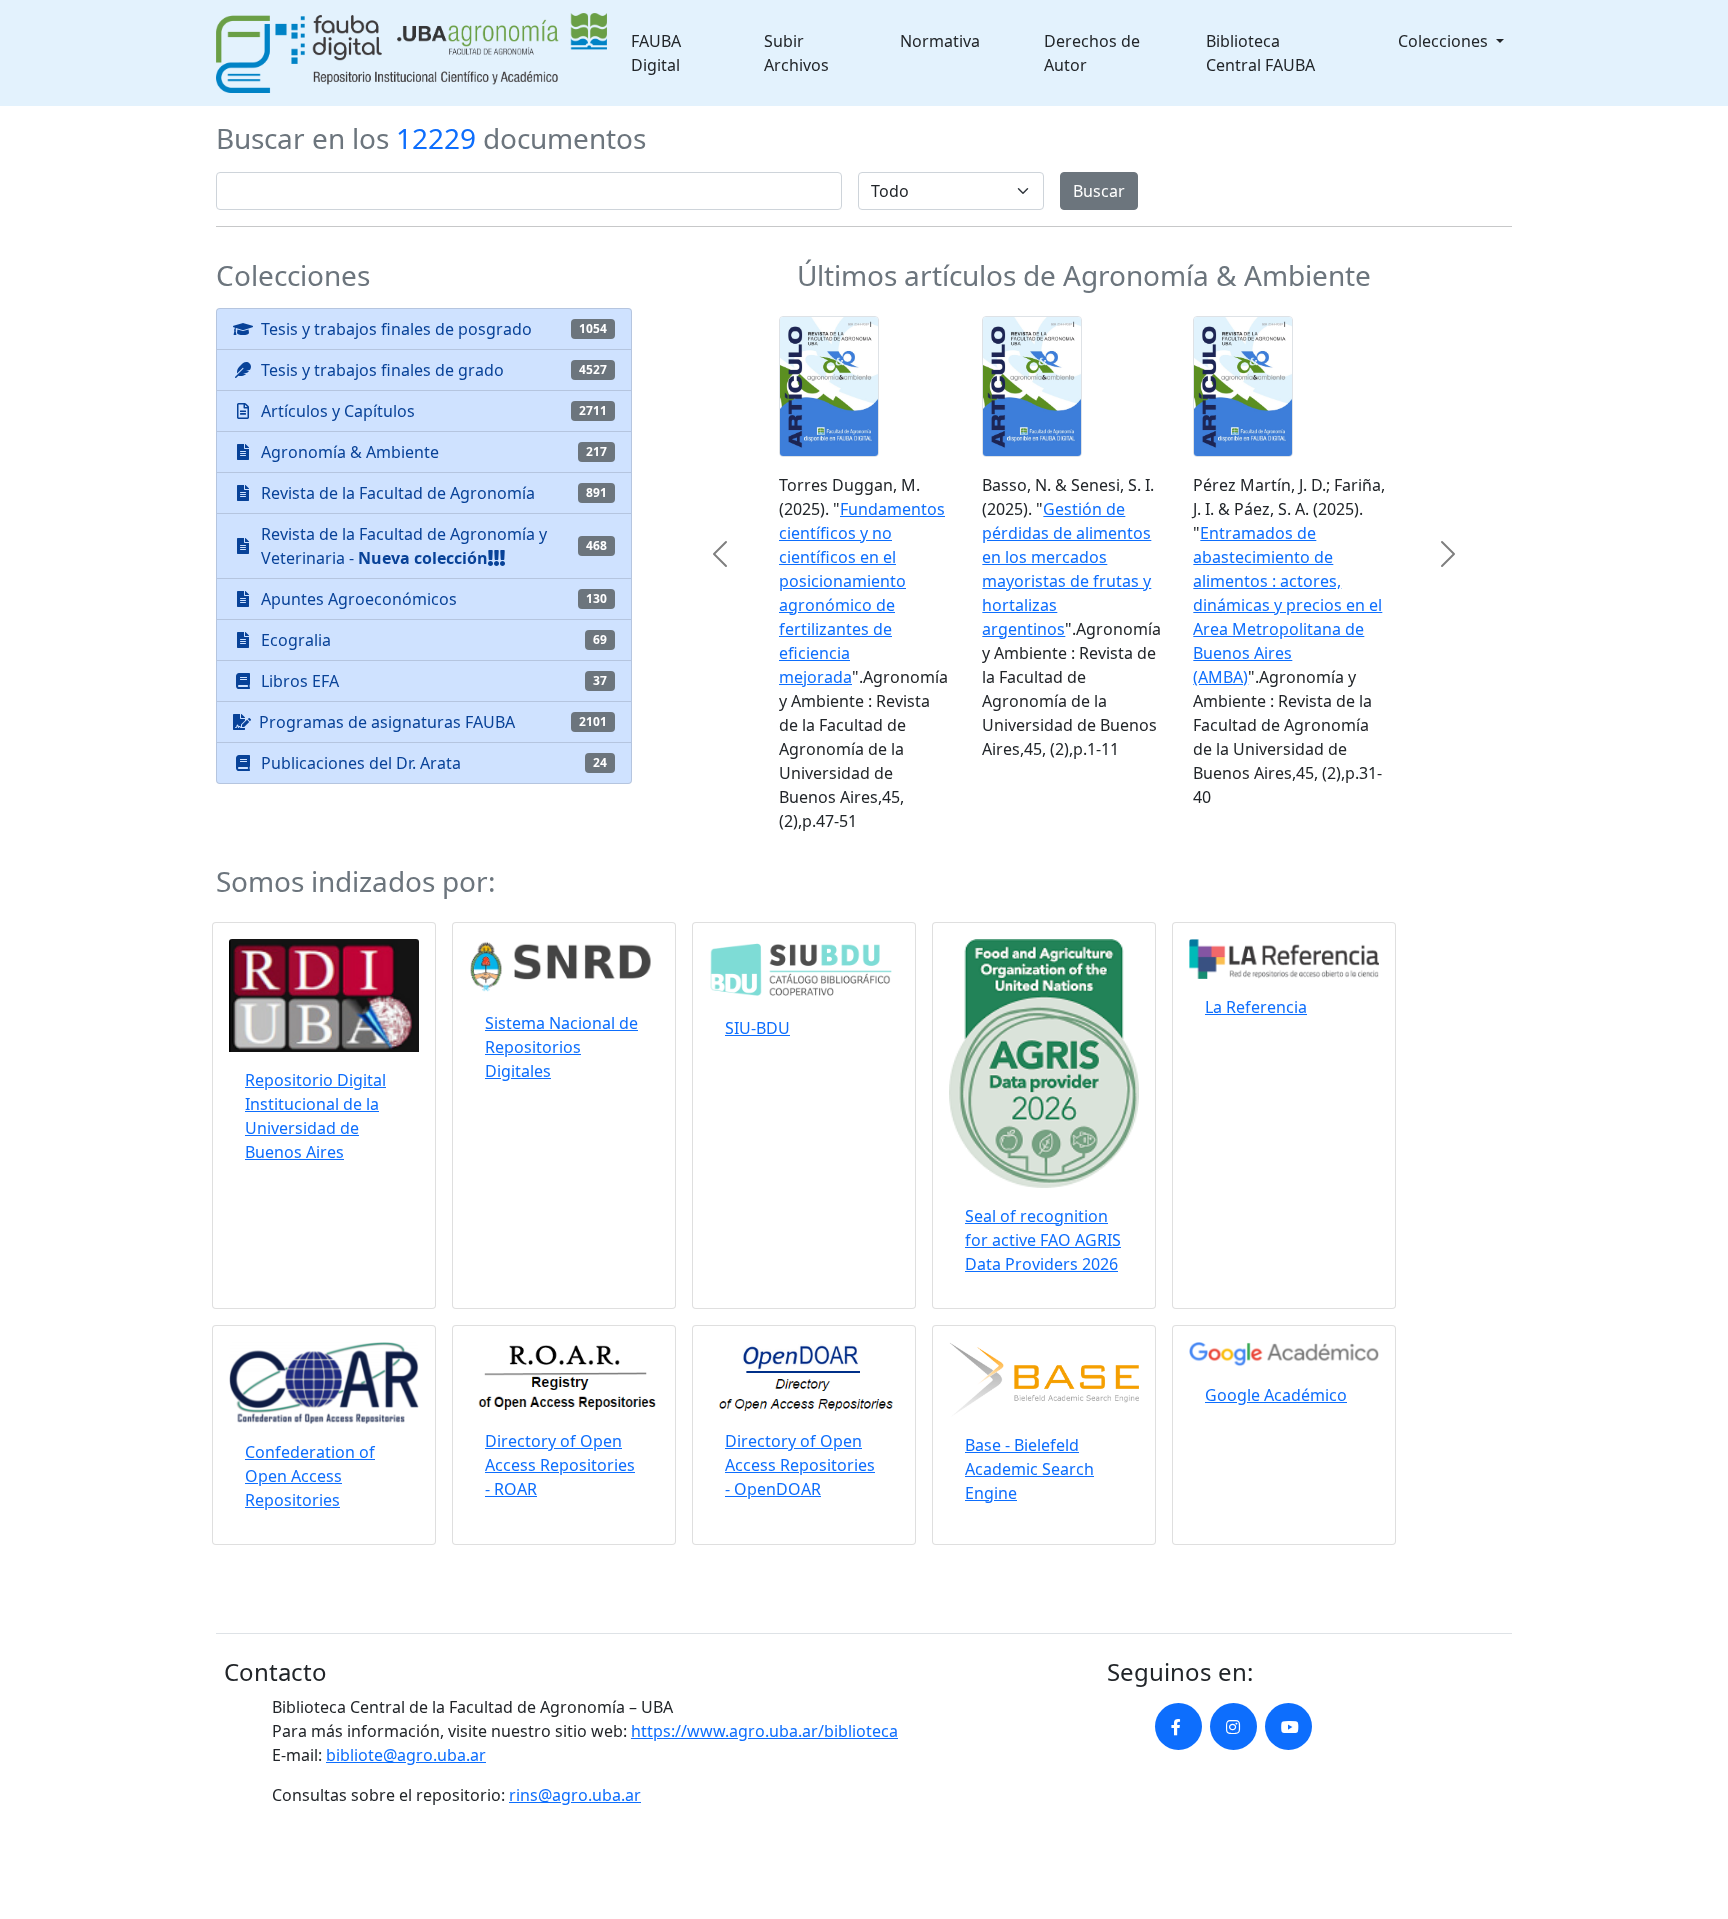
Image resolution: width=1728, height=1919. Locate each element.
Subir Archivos (796, 53)
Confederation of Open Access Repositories (310, 1476)
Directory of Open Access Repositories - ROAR (560, 1465)
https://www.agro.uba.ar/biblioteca (764, 1731)
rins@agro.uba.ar (575, 1795)
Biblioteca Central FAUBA (1260, 53)
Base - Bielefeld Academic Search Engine (1029, 1469)
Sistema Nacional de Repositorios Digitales (561, 1047)
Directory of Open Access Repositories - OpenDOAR (800, 1465)
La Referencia (1256, 1007)
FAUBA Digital (656, 53)
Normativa (940, 41)
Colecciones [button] (1445, 41)
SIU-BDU (757, 1028)
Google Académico (1276, 1395)
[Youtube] (1288, 1726)
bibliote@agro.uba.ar (406, 1755)
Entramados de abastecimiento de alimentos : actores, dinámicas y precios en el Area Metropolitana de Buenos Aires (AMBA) (1287, 605)
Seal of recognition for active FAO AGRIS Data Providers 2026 (1043, 1240)
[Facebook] (1178, 1726)
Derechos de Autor (1092, 53)
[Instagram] (1233, 1726)
